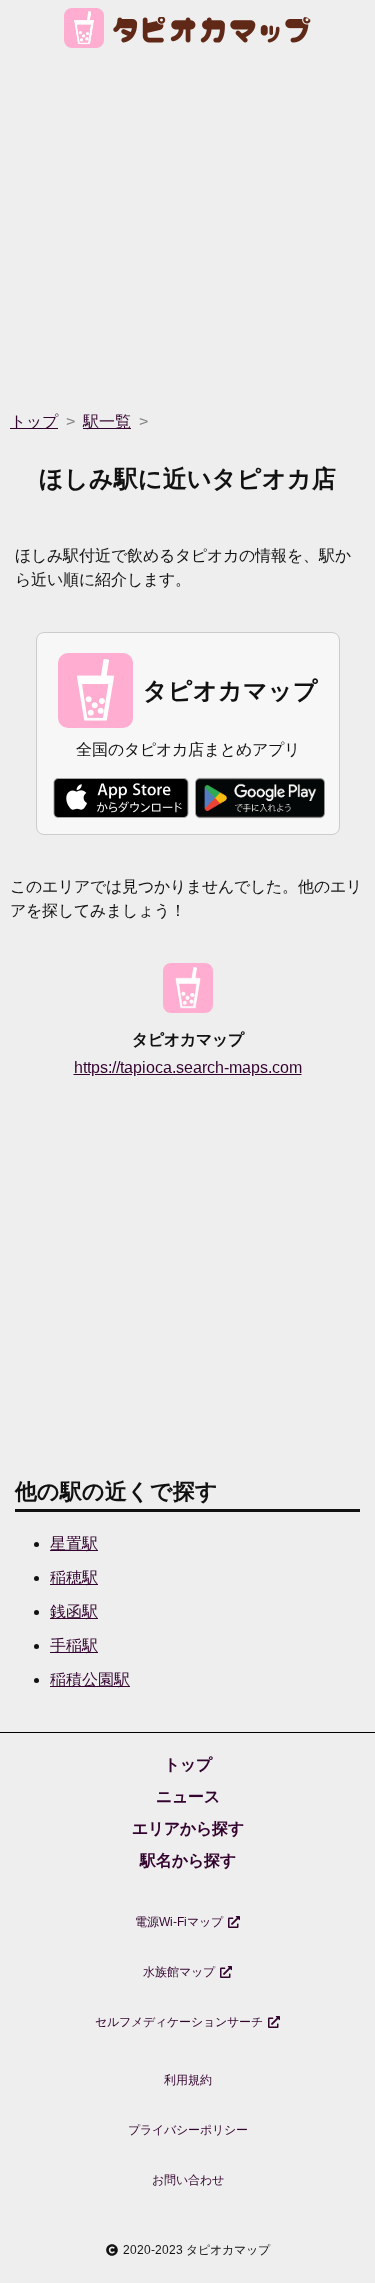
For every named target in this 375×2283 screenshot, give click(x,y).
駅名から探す (188, 1860)
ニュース (188, 1796)
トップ (188, 1764)
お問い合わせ (188, 2180)
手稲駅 (74, 1645)
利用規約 (188, 2080)
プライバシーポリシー (188, 2130)
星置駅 (74, 1543)
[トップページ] (187, 31)
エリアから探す (188, 1828)
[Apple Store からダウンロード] (121, 798)
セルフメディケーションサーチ (179, 2022)
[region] (187, 223)
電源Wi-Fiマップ (179, 1922)
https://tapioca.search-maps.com (188, 1067)
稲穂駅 (74, 1577)
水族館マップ (179, 1972)
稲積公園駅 (90, 1679)
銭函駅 (74, 1611)
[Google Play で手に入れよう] (260, 798)
